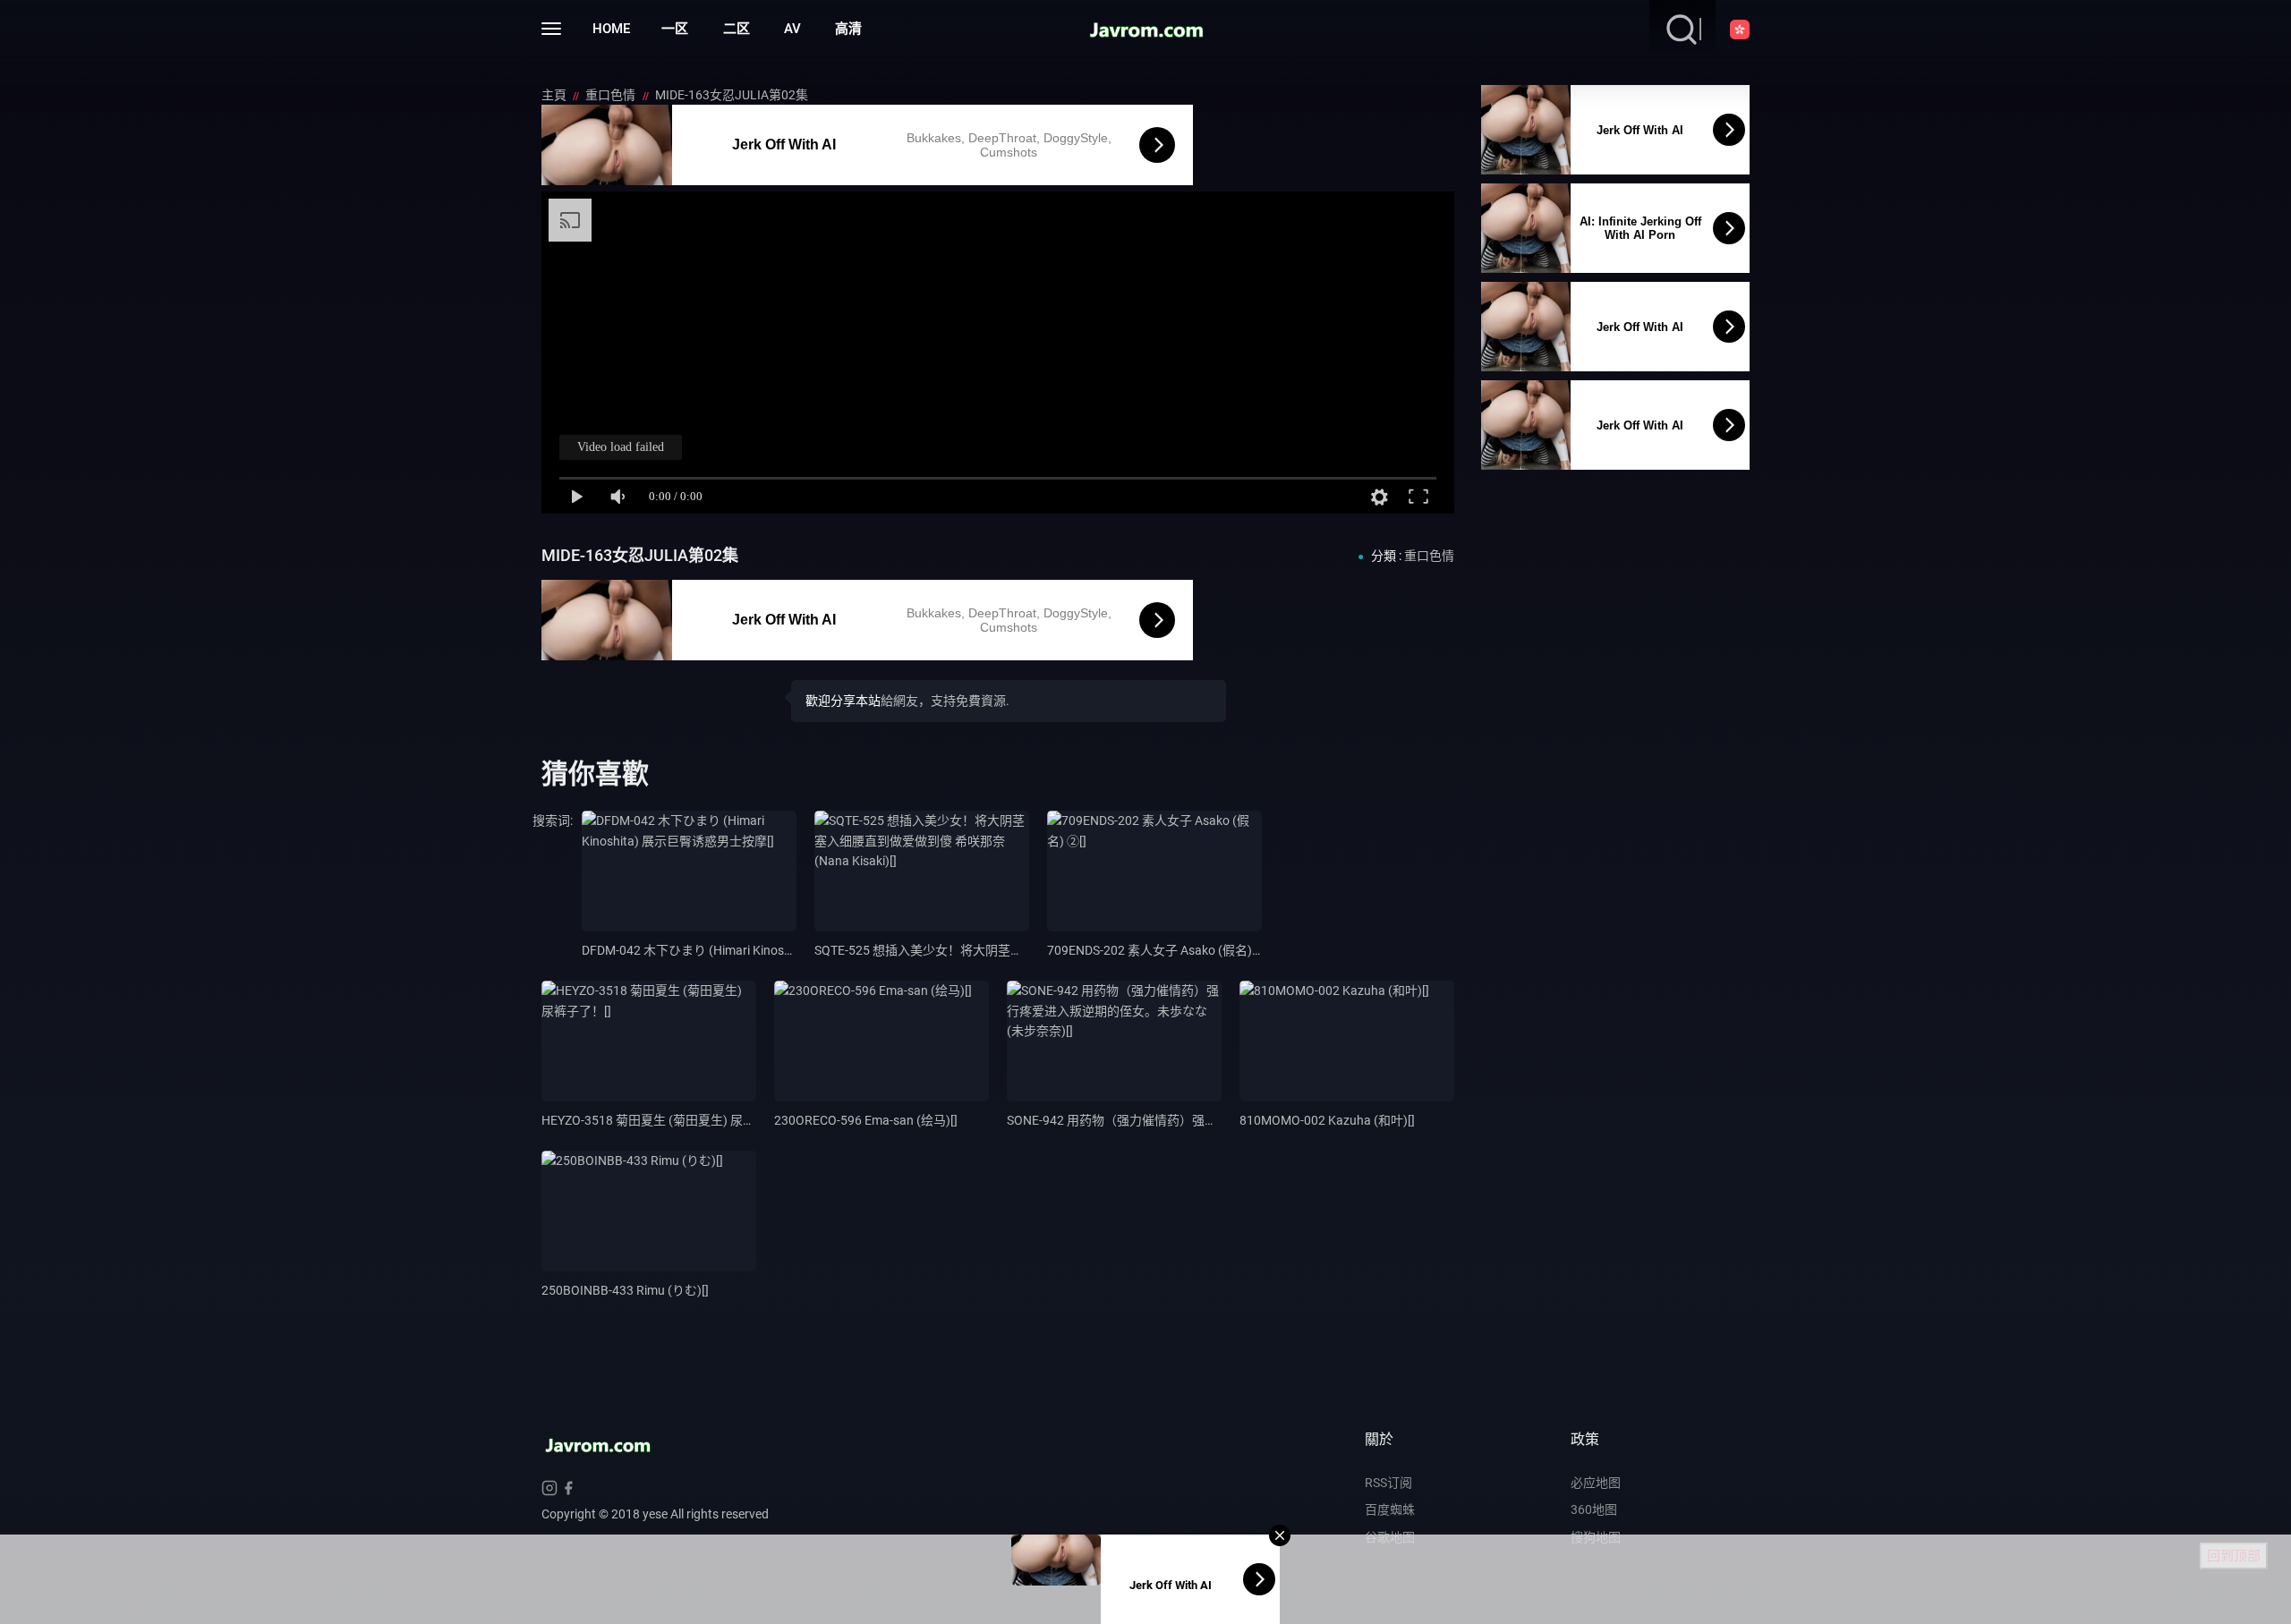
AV (792, 29)
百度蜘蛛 (1390, 1509)
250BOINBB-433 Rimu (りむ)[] (625, 1290)
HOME (611, 29)
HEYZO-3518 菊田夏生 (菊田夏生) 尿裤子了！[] (671, 1120)
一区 (675, 29)
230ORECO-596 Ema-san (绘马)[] (866, 1120)
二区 (737, 29)
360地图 (1594, 1509)
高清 (848, 29)
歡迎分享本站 (843, 701)
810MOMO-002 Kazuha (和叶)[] (1327, 1120)
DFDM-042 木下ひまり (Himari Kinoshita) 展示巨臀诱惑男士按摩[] (763, 950)
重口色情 (612, 95)
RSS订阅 (1388, 1483)
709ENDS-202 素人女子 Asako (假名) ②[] (1161, 950)
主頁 (555, 95)
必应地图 (1596, 1483)
